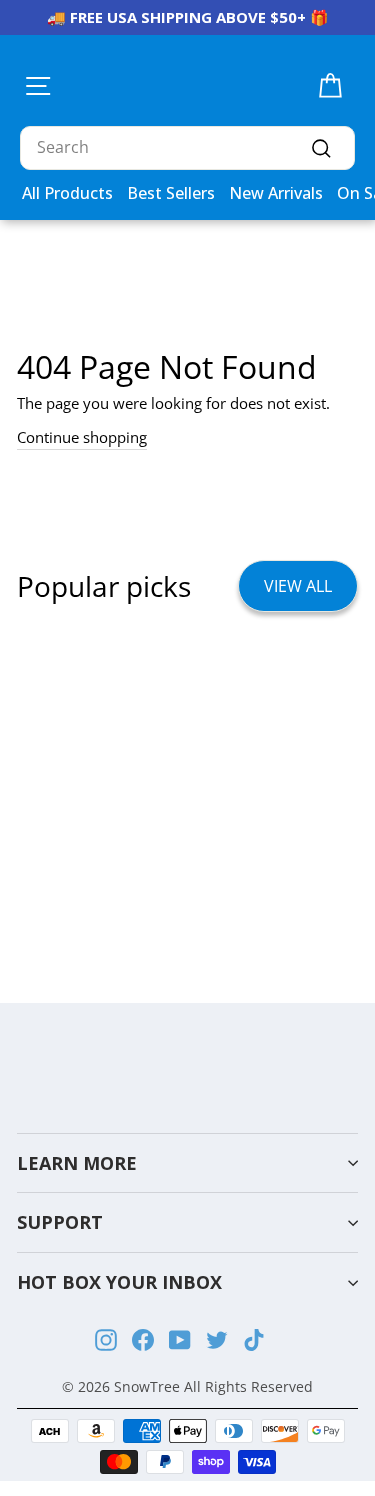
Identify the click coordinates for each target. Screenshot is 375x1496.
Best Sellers (171, 193)
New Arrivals (276, 193)
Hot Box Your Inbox (119, 1282)
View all (298, 586)
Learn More (77, 1163)
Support (60, 1222)
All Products (67, 193)
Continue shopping (82, 437)
